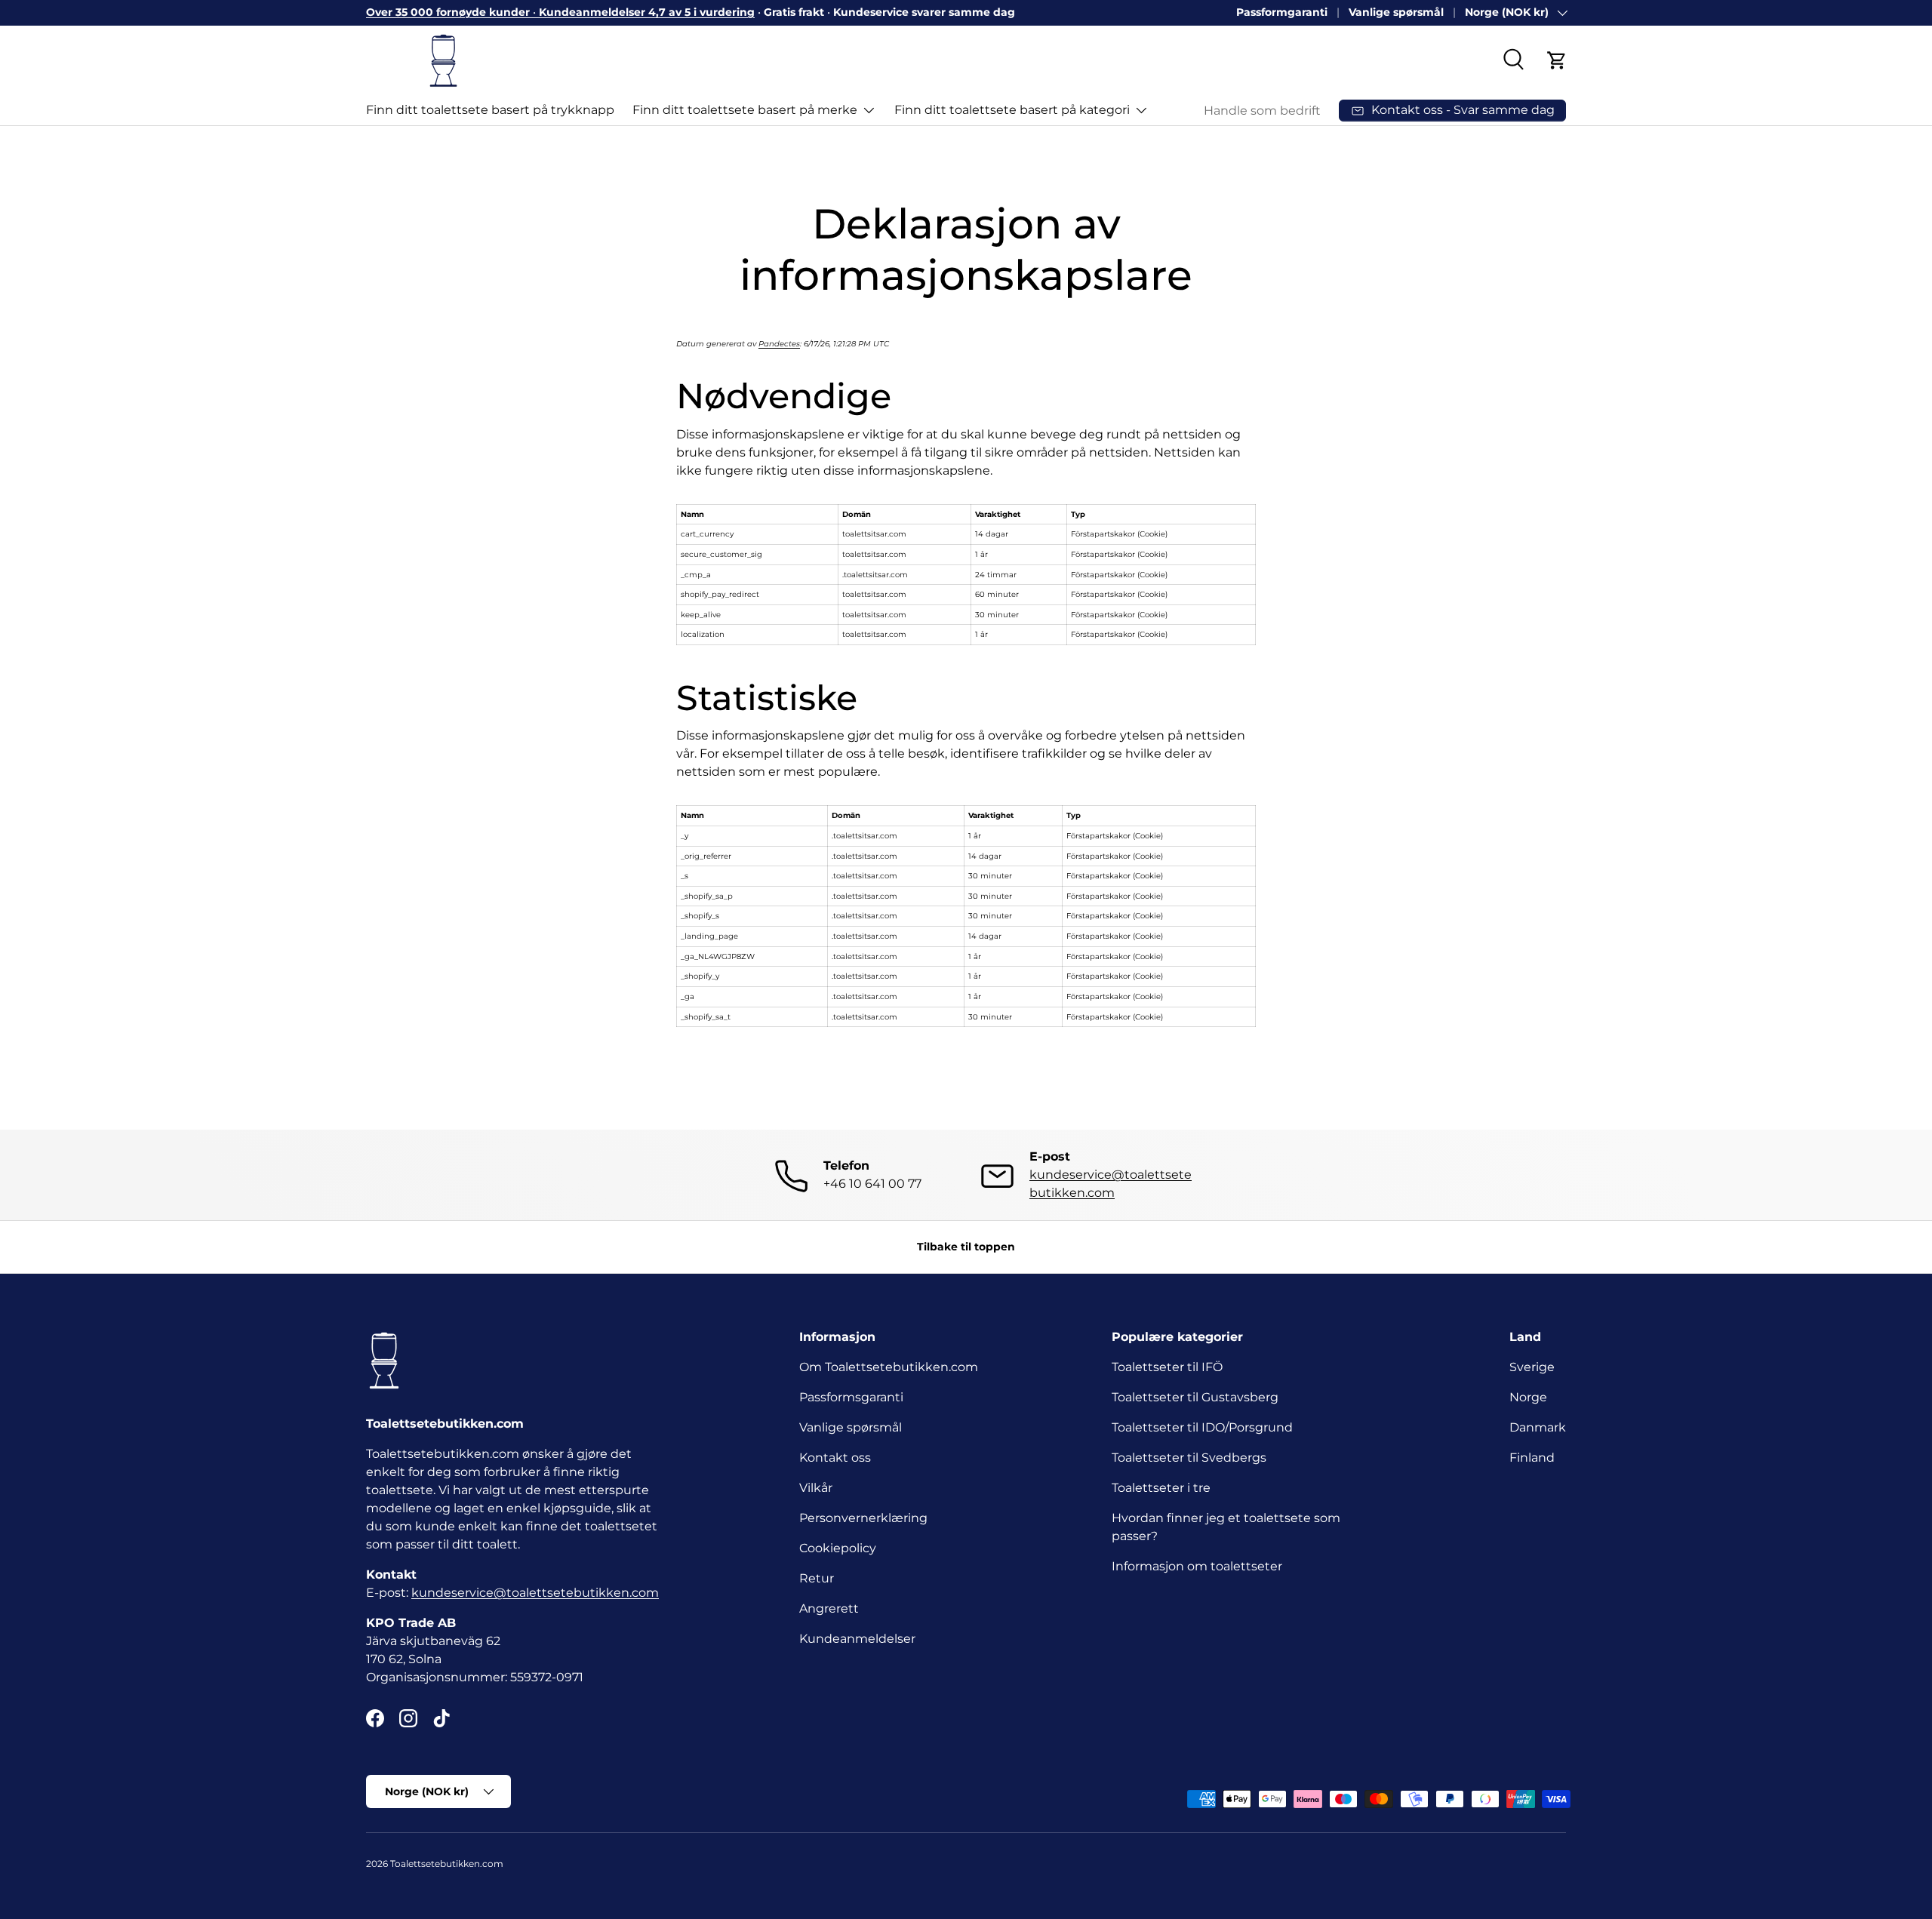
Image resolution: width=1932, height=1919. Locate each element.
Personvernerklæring (863, 1518)
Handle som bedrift (1262, 111)
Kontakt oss (835, 1458)
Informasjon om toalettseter (1197, 1566)
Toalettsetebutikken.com (447, 1864)
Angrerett (829, 1608)
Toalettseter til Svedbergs (1189, 1458)
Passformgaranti (1282, 12)
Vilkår (816, 1488)
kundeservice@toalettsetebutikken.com (535, 1593)
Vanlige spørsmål (1396, 12)
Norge (1528, 1397)
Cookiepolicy (838, 1548)
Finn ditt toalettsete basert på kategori (1012, 110)
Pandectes (779, 344)
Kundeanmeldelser (857, 1639)
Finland (1532, 1458)
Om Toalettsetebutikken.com (889, 1367)
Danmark (1538, 1427)
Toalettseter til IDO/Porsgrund (1202, 1427)
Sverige (1532, 1367)
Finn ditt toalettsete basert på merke (745, 110)
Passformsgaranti (851, 1397)
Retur (817, 1578)
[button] (1557, 60)
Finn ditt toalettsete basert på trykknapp (490, 110)
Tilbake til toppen (966, 1247)
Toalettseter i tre (1164, 1488)
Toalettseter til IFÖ (1167, 1367)
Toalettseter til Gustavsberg (1195, 1397)
